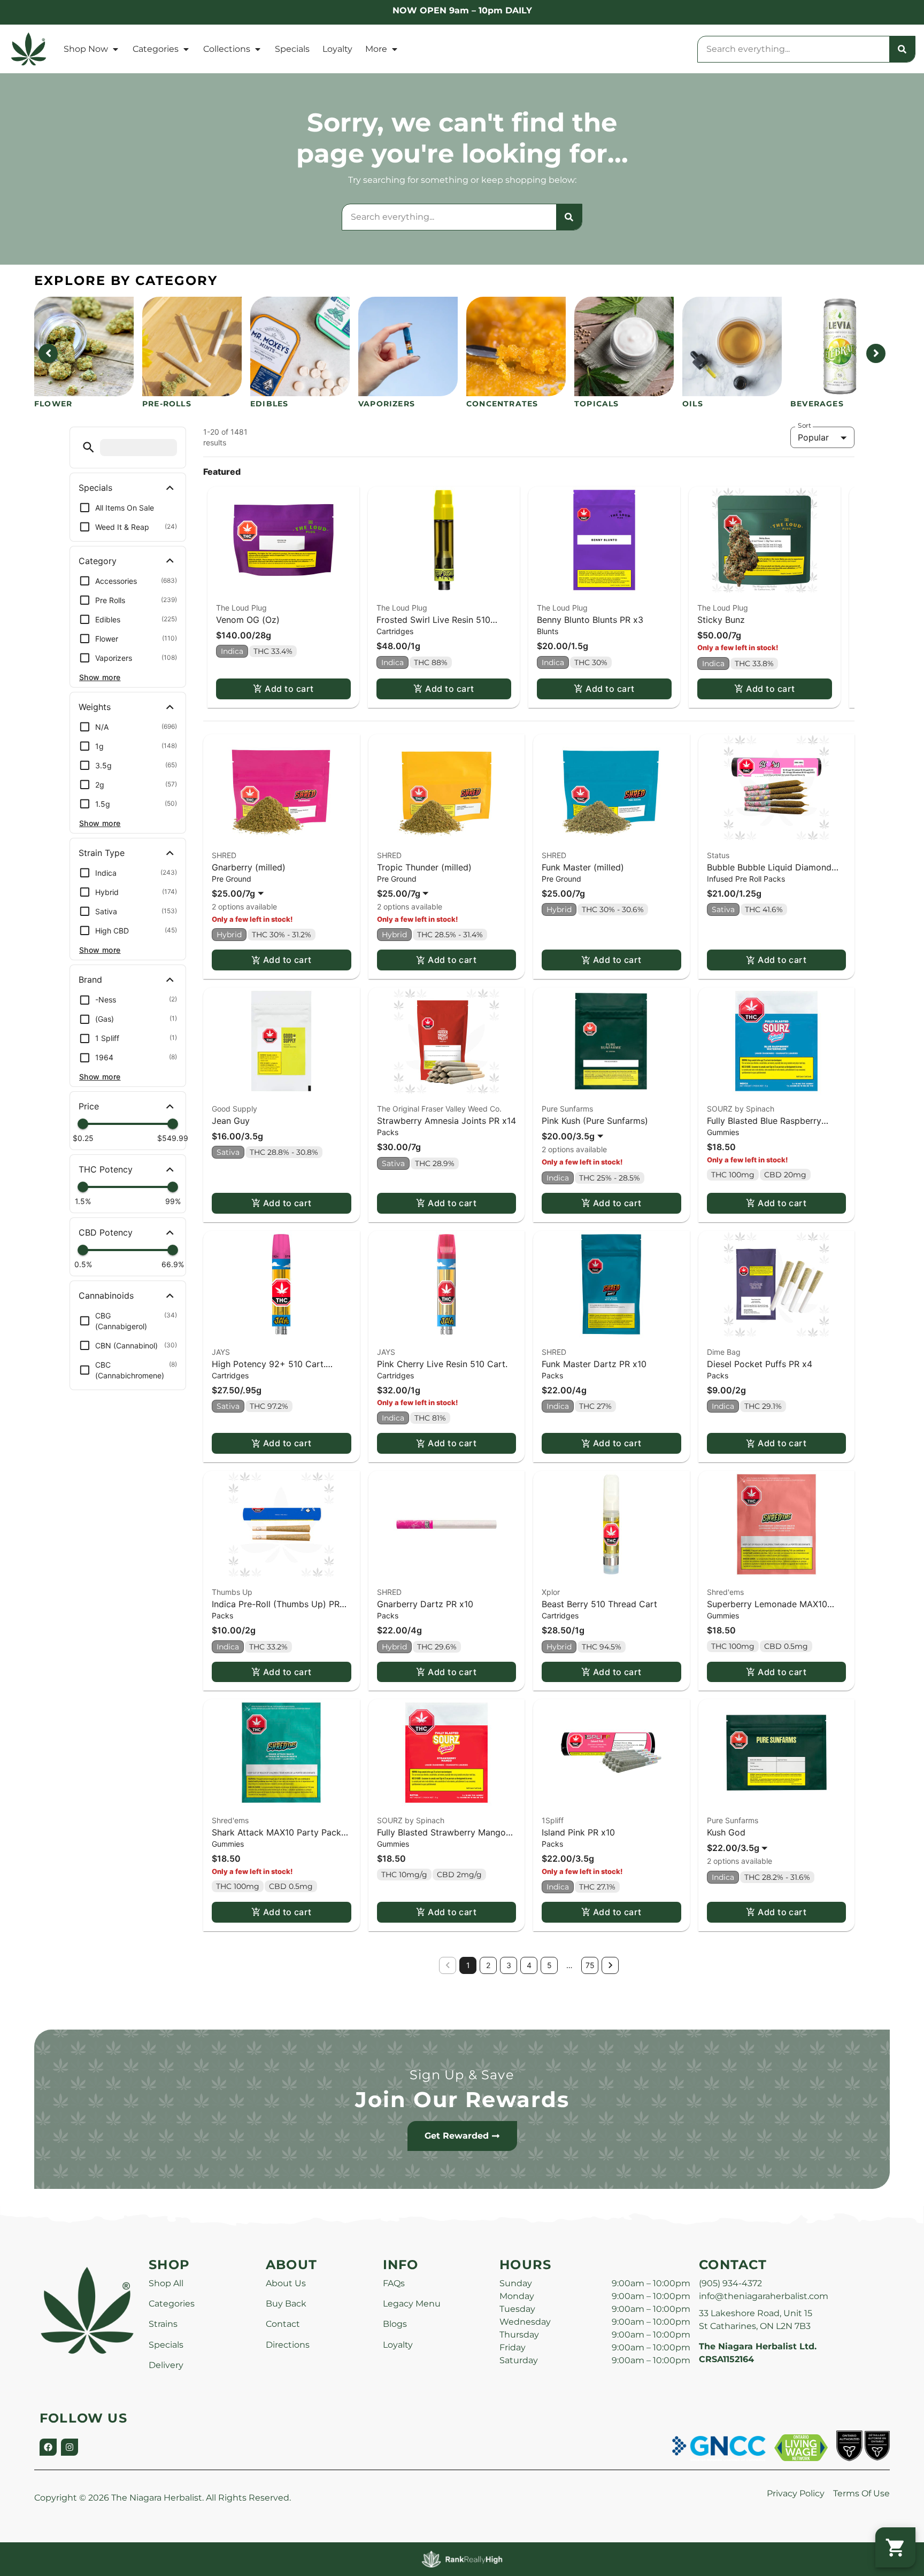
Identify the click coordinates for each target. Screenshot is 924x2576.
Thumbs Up (232, 1592)
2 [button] (488, 1965)
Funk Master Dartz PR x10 (594, 1364)
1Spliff (553, 1820)
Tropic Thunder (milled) (424, 867)
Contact (283, 2324)
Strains (163, 2324)
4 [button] (529, 1965)
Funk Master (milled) (583, 867)
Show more (100, 677)
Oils (693, 404)
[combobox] (794, 49)
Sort (804, 426)
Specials (292, 49)
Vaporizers (387, 404)
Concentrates (502, 404)
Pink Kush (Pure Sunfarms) (595, 1121)
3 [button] (509, 1965)
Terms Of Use (861, 2493)
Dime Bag (724, 1352)
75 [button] (590, 1965)
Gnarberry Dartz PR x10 (425, 1604)
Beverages (817, 404)
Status (718, 855)
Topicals (597, 404)
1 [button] (468, 1965)
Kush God (726, 1832)
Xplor (551, 1592)
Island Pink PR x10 (578, 1832)
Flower (53, 404)
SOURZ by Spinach (741, 1109)
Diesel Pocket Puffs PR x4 (760, 1364)
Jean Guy (231, 1121)
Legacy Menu (412, 2304)
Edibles (269, 404)
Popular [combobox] (813, 437)
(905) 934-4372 (730, 2283)
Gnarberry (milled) (249, 867)
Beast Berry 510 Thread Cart (599, 1604)
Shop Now (86, 49)
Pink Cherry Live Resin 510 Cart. (442, 1364)
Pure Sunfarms (567, 1109)
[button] (88, 447)
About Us (286, 2283)
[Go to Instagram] (70, 2447)
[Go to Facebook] (48, 2447)
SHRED (224, 855)
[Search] (902, 49)
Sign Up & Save (462, 2075)
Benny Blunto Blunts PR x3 (590, 620)
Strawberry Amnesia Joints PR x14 (446, 1121)
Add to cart (289, 689)
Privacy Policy (796, 2493)
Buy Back (286, 2304)
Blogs (395, 2324)
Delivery (166, 2365)
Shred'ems (725, 1592)
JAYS (221, 1352)
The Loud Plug (241, 608)
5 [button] (549, 1965)
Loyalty (337, 49)
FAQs (394, 2283)
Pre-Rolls (167, 404)
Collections (227, 49)
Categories (156, 49)
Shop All (166, 2283)
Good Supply (234, 1109)
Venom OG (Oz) (248, 620)
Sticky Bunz (721, 620)
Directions (288, 2345)
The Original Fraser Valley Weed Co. (439, 1109)
